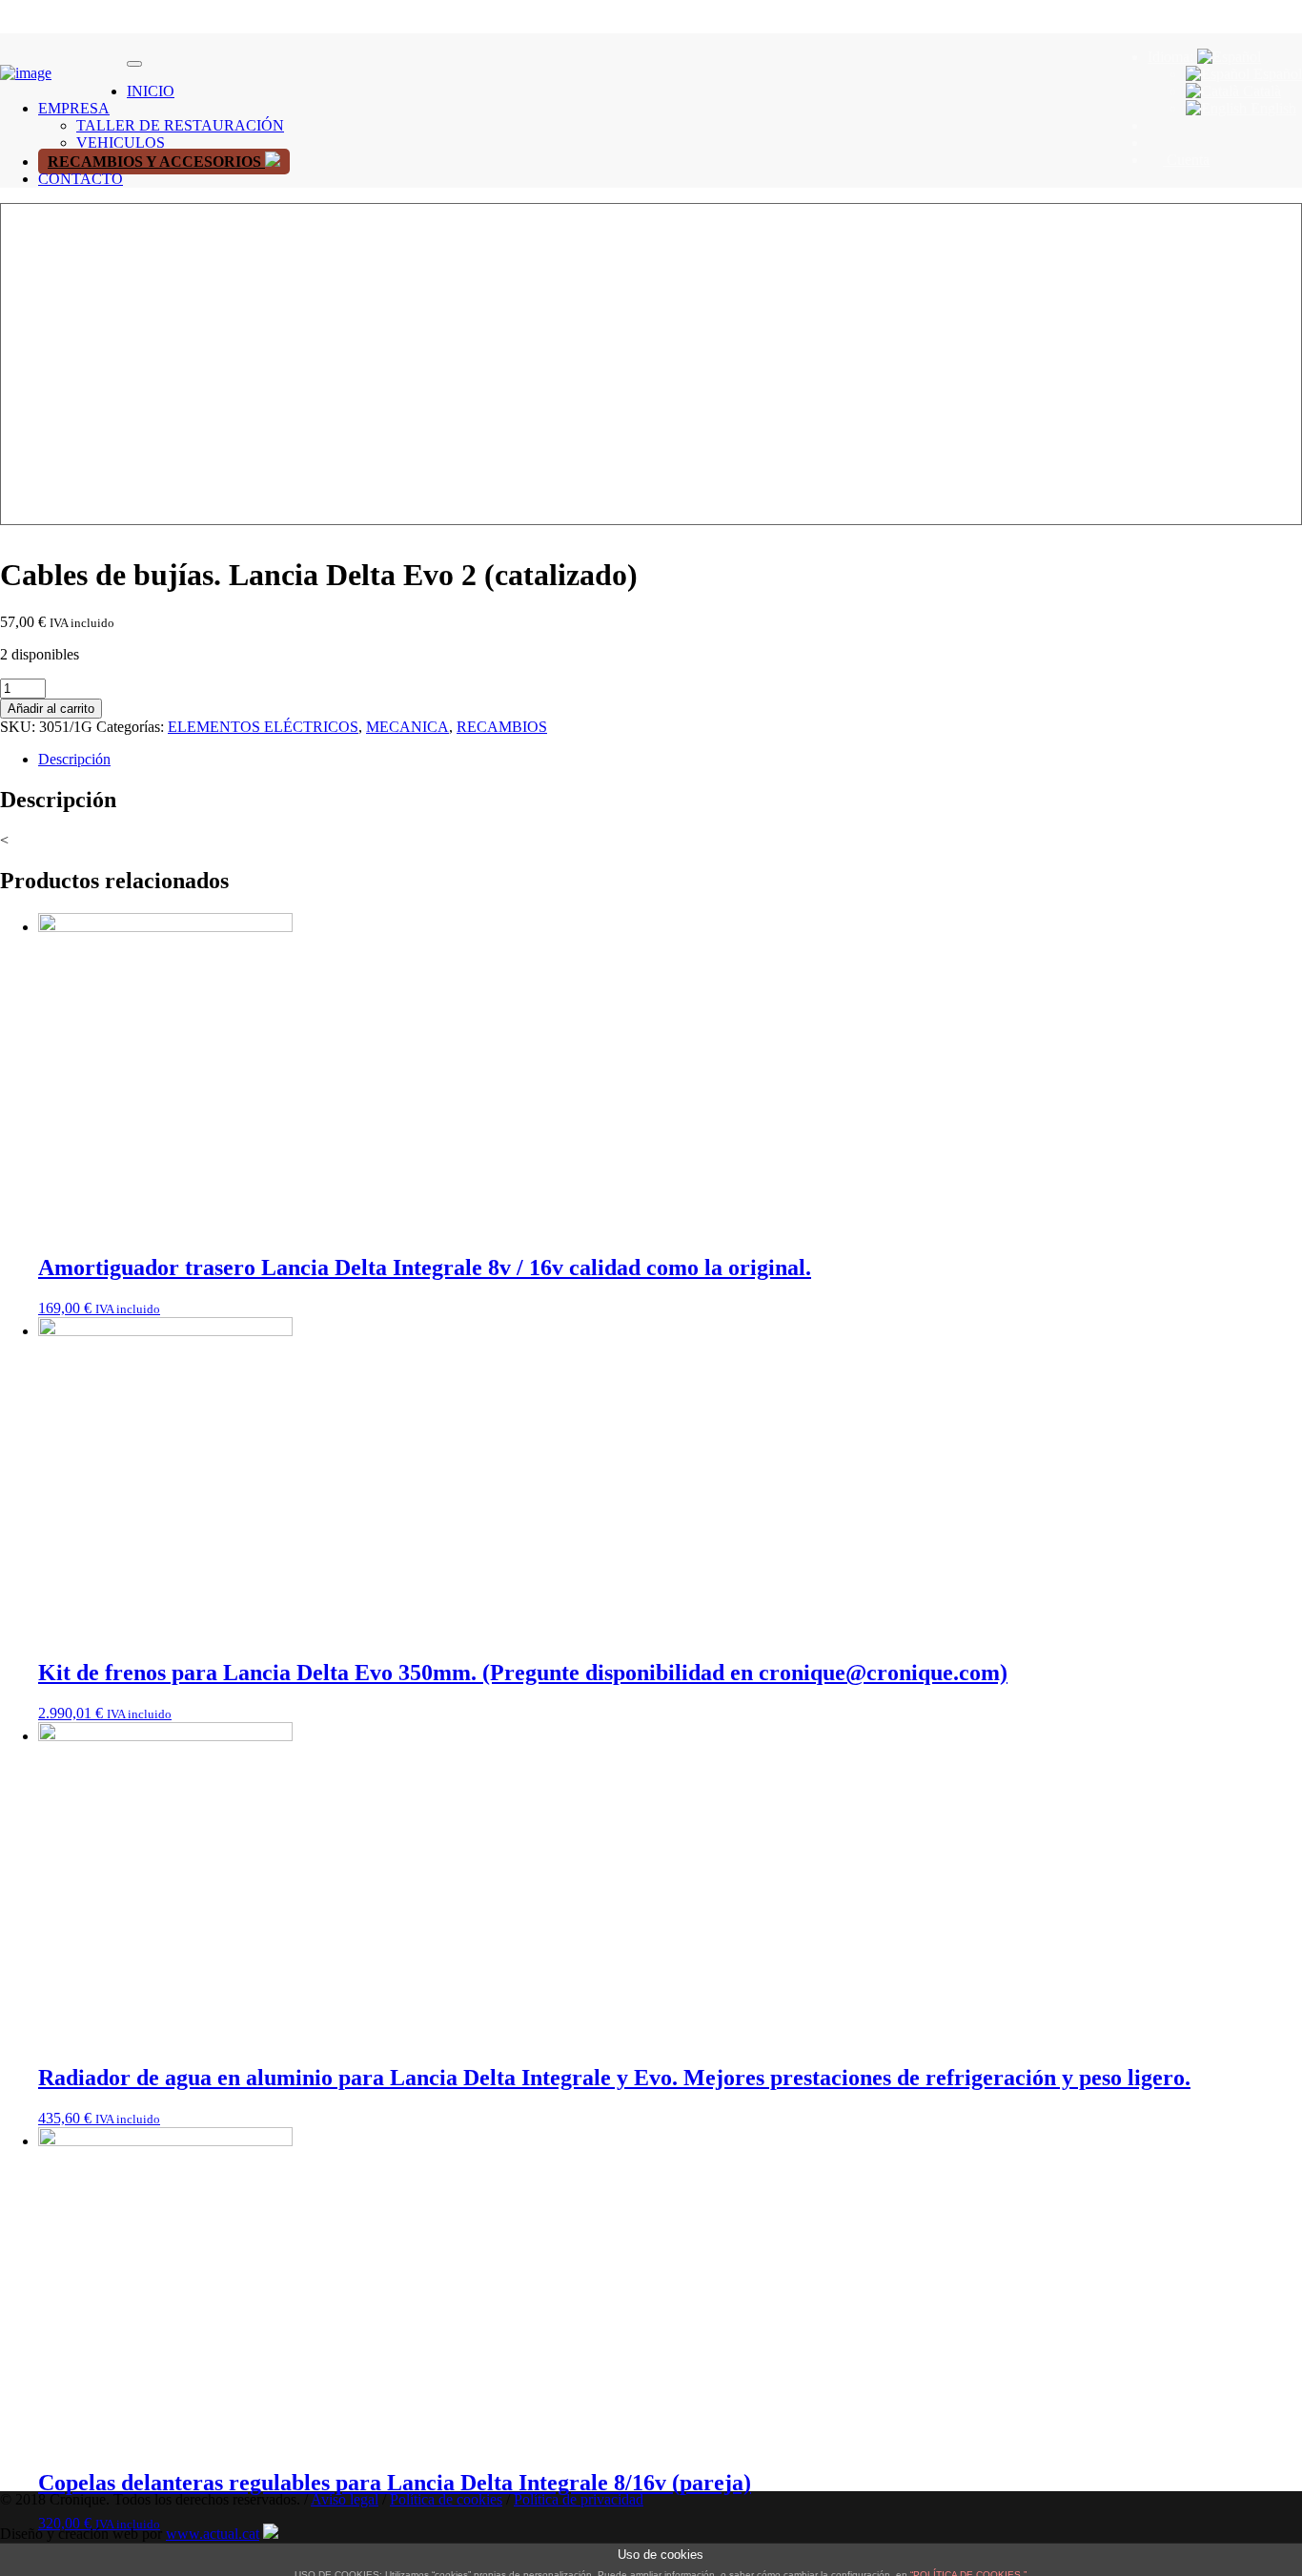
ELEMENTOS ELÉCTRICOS (263, 727)
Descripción (74, 759)
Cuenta (1186, 160)
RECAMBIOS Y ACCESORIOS (156, 162)
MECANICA (407, 727)
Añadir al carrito (51, 709)
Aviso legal (345, 2499)
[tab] (670, 760)
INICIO (151, 91)
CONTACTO (81, 179)
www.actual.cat (213, 2534)
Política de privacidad (579, 2499)
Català (1260, 91)
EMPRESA (74, 108)
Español (1276, 74)
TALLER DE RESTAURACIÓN (180, 125)
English (1271, 108)
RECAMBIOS (502, 727)
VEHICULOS (121, 142)
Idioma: (1172, 57)
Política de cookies (446, 2499)
